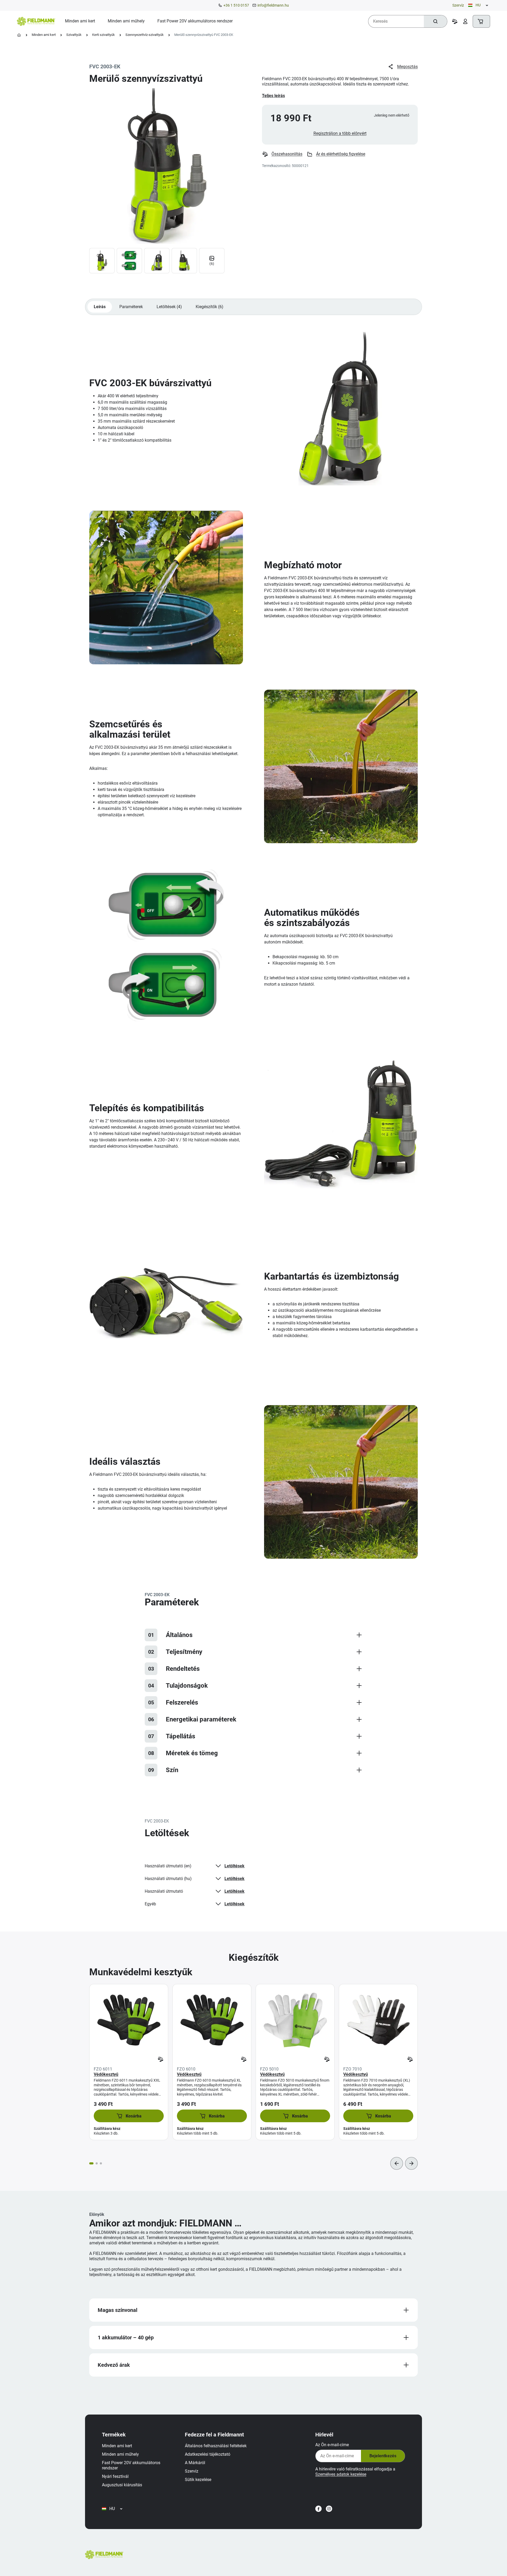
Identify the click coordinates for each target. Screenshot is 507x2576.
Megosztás (407, 67)
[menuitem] (80, 21)
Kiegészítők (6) (210, 307)
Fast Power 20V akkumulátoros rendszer (131, 2465)
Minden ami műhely (120, 2454)
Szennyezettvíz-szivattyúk (145, 35)
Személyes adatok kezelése (341, 2474)
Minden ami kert (44, 35)
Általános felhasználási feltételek (216, 2446)
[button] (129, 2116)
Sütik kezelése (198, 2480)
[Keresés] (435, 21)
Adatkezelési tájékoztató (208, 2454)
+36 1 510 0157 (236, 5)
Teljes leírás (273, 96)
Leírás (100, 307)
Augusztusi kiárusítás (122, 2485)
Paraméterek (131, 307)
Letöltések (234, 1866)
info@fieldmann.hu (273, 5)
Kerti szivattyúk (104, 35)
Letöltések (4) (169, 307)
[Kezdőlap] (19, 35)
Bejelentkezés (383, 2456)
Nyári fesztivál (115, 2476)
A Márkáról (195, 2463)
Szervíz (458, 5)
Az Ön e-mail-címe (332, 2445)
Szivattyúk (74, 35)
